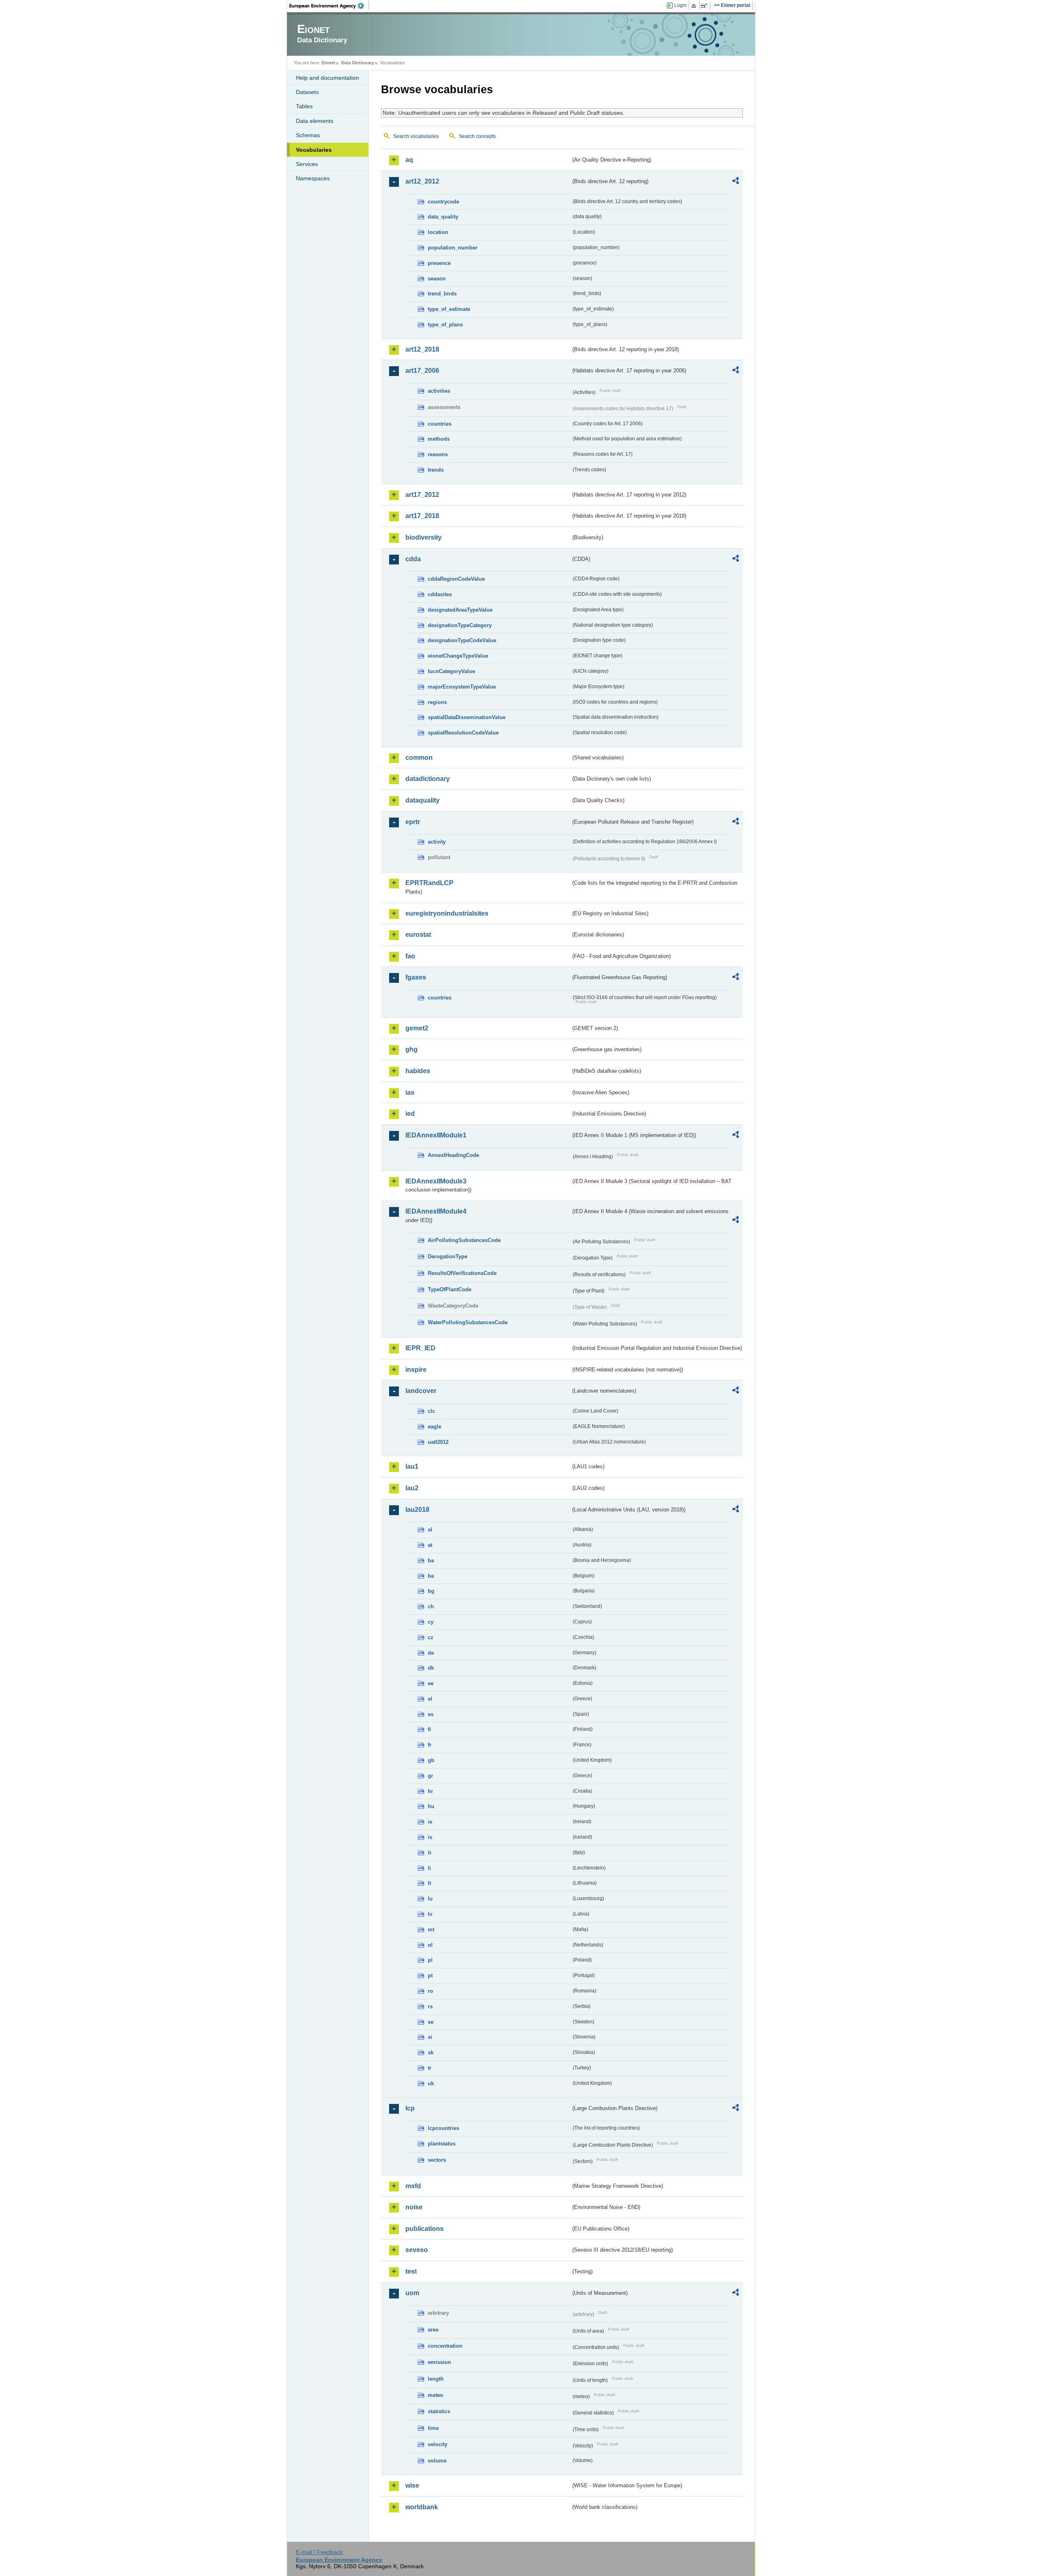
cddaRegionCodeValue (456, 579)
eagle (435, 1427)
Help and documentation (327, 78)
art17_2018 (422, 516)
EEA (329, 6)
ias (410, 1092)
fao (410, 956)
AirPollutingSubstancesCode (464, 1240)
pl (430, 1960)
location (438, 232)
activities (439, 391)
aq (409, 160)
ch (431, 1606)
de (431, 1653)
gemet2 (417, 1028)
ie (430, 1822)
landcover (421, 1391)
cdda (413, 559)
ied (410, 1114)
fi (429, 1729)
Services (307, 164)
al (430, 1530)
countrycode (443, 202)
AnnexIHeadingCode (453, 1155)
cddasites (440, 594)
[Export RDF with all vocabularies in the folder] (736, 182)
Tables (304, 106)
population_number (453, 248)
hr (430, 1791)
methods (439, 439)
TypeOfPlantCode (450, 1289)
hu (431, 1806)
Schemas (308, 135)
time (433, 2428)
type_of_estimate (449, 309)
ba (431, 1560)
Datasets (307, 92)
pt (430, 1976)
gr (430, 1776)
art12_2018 (422, 349)
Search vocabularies (416, 136)
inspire (416, 1370)
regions (437, 702)
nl (430, 1945)
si (430, 2037)
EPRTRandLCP (429, 883)
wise (412, 2485)
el (430, 1699)
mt (431, 1930)
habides (418, 1071)
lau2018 (417, 1510)
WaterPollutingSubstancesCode (468, 1322)
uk (431, 2083)
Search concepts (477, 136)
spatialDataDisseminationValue (467, 717)
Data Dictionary (358, 63)
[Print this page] (695, 6)
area (433, 2330)
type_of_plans (445, 325)
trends (436, 470)
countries (440, 424)
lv (430, 1914)
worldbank (422, 2507)
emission (439, 2362)
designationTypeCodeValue (462, 640)
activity (437, 842)
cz (431, 1637)
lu (430, 1899)
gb (431, 1760)
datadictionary (428, 779)
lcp (410, 2108)
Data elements (315, 121)
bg (431, 1591)
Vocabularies (314, 150)
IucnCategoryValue (451, 671)
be (431, 1576)
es (431, 1714)
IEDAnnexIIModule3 (436, 1181)
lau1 (412, 1466)
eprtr (413, 822)
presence (439, 263)
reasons (438, 454)
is (430, 1837)
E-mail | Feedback (319, 2552)
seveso (417, 2250)
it (429, 1853)
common (419, 758)
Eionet (328, 63)
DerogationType (448, 1256)
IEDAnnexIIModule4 (436, 1211)
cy (431, 1622)
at (430, 1545)
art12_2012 (422, 181)
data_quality (443, 217)
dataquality (422, 800)
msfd (413, 2186)
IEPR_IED (420, 1348)
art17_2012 (422, 495)
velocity (438, 2444)
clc (431, 1411)
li (429, 1868)
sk (431, 2052)
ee (431, 1683)
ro (430, 1991)
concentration (445, 2346)
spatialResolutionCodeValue (463, 733)
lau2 (412, 1488)
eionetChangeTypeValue (458, 656)
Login (680, 5)
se (431, 2022)
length (436, 2379)
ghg (412, 1049)
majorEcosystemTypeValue (462, 687)
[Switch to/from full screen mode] (706, 6)
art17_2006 (422, 371)
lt (429, 1883)
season (437, 279)
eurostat (418, 935)
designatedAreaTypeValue (460, 610)
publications (425, 2229)
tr (430, 2068)
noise (414, 2207)
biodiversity (424, 537)
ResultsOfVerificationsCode (462, 1273)
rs (430, 2006)
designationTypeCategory (460, 625)
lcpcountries (443, 2128)
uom (412, 2293)
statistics (439, 2411)
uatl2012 (438, 1442)
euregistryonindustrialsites (447, 913)
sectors (437, 2160)
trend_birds (442, 294)
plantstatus (442, 2144)
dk (431, 1668)
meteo (436, 2395)
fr (430, 1745)
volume (437, 2461)
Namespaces (313, 178)
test (411, 2271)
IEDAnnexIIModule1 (436, 1135)
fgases (416, 977)
